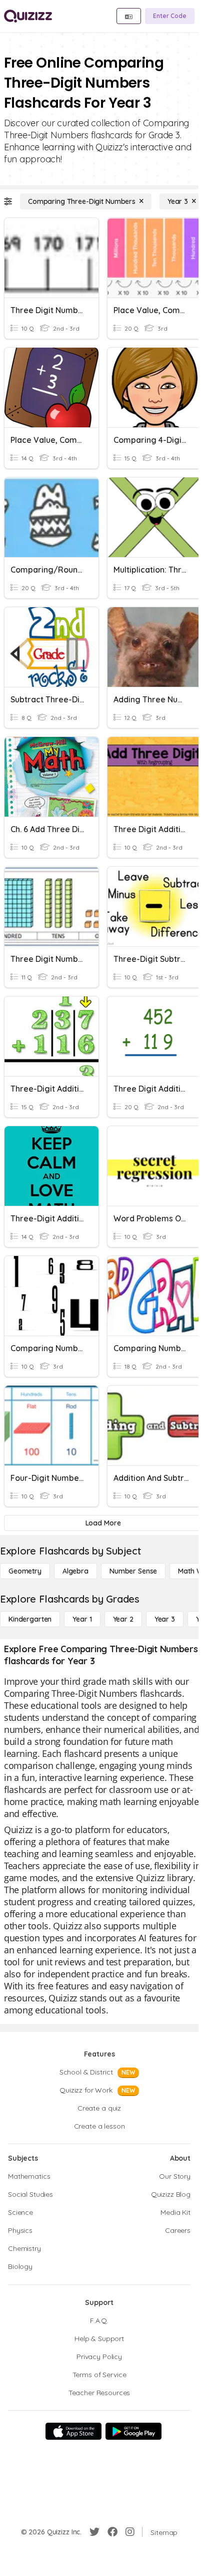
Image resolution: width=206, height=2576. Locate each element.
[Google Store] (133, 2431)
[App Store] (73, 2431)
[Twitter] (94, 2532)
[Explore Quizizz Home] (28, 16)
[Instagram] (130, 2532)
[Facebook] (112, 2532)
